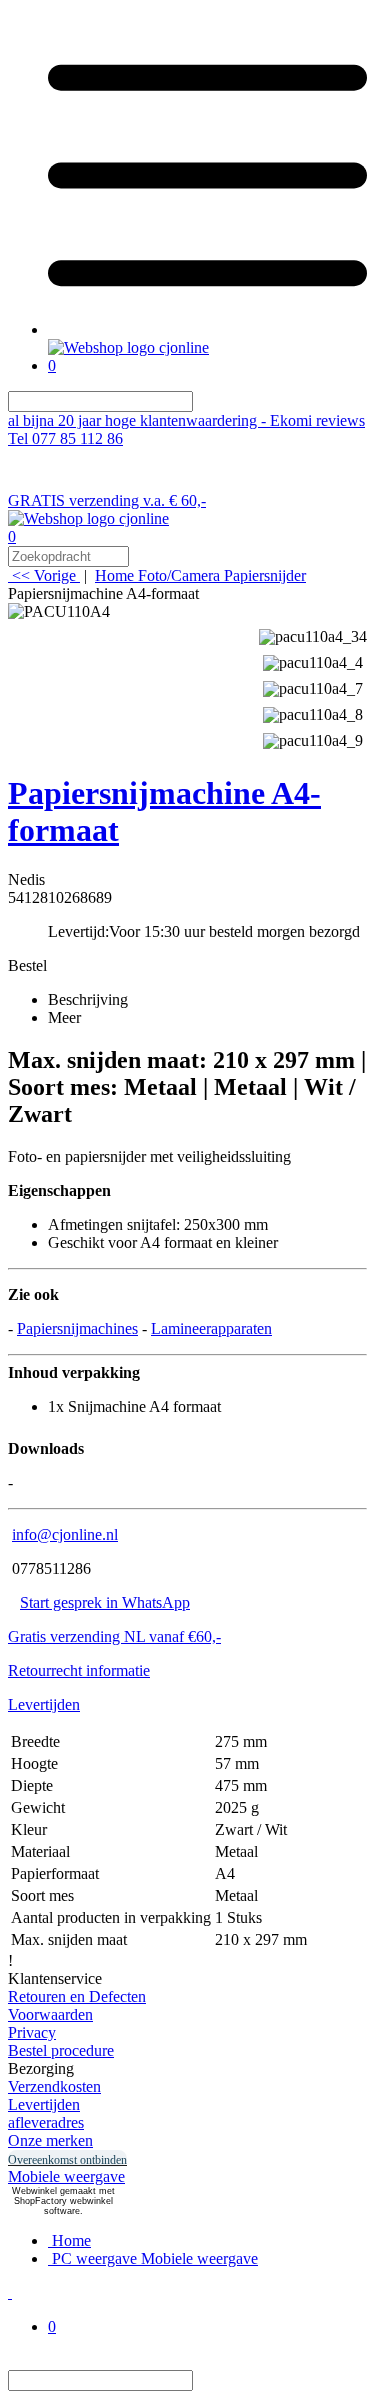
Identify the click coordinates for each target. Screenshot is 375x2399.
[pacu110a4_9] (313, 738)
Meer (64, 1017)
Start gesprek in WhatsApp (105, 1602)
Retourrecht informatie (79, 1670)
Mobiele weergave (66, 2176)
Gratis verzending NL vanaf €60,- (114, 1636)
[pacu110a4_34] (313, 634)
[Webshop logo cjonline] (128, 347)
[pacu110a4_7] (313, 686)
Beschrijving (88, 999)
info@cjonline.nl (65, 1534)
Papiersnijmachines (77, 1328)
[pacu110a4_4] (313, 660)
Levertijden (44, 1704)
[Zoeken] (205, 401)
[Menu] (207, 329)
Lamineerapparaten (211, 1328)
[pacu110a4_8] (313, 712)
